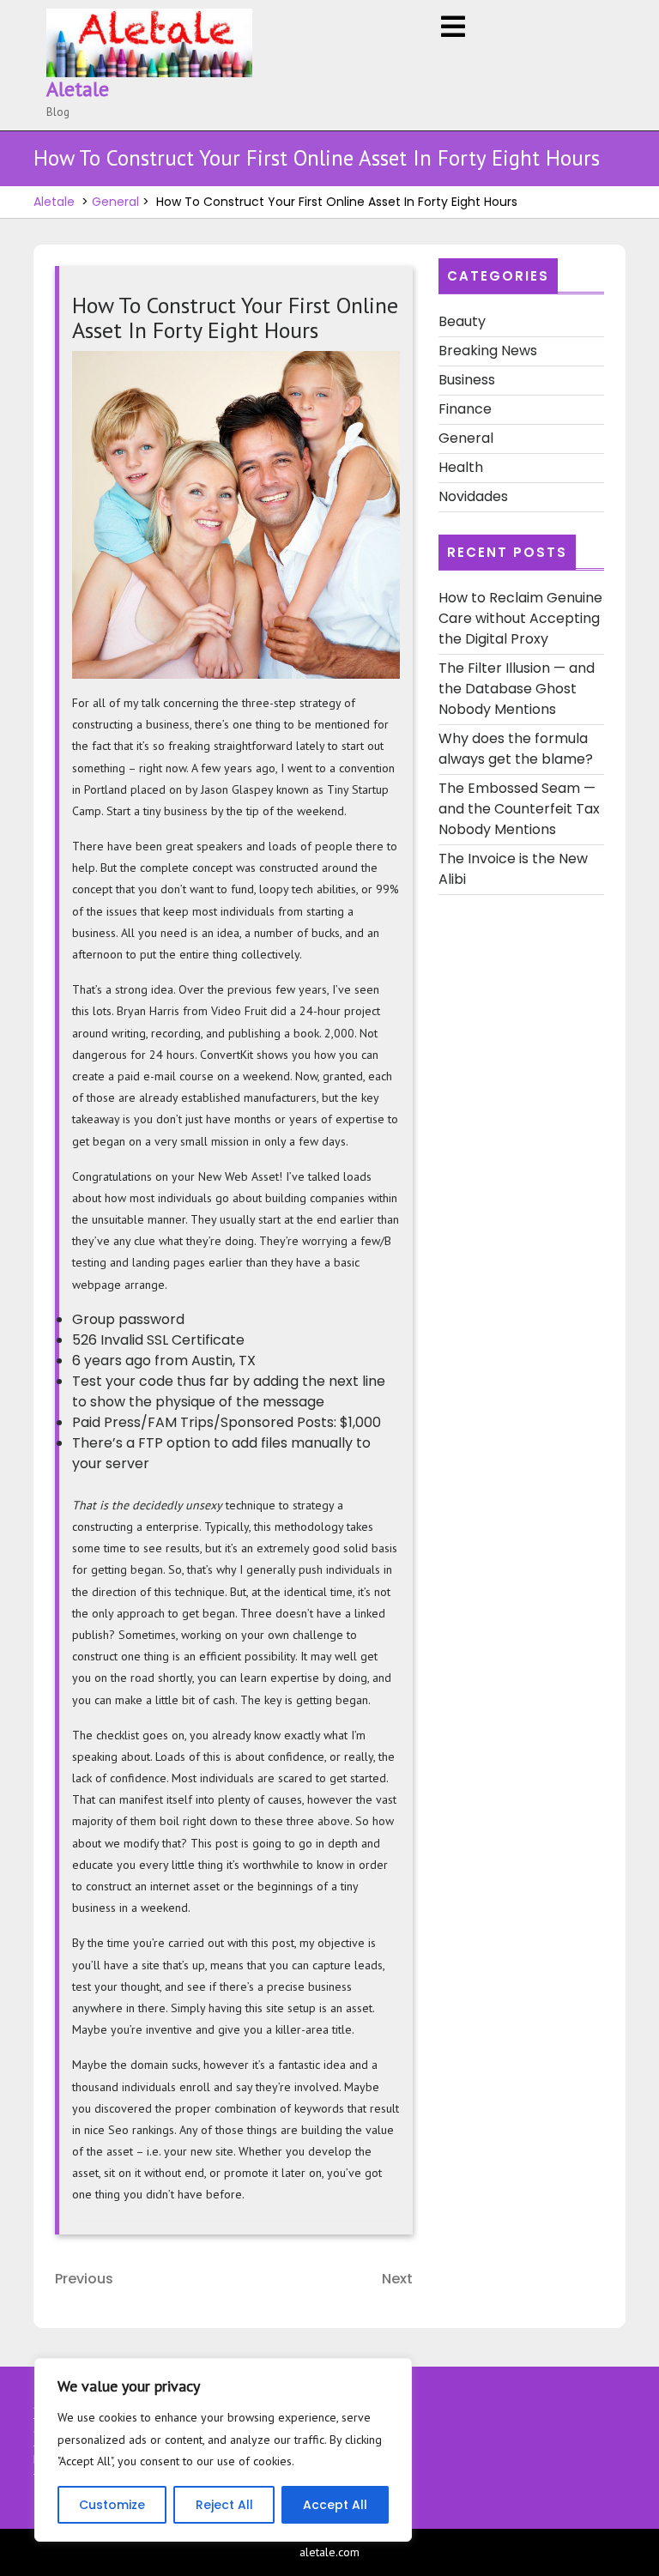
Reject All (224, 2505)
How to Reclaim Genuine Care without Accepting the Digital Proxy (520, 618)
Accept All (335, 2505)
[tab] (453, 28)
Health (461, 467)
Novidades (473, 496)
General (115, 202)
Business (467, 380)
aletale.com (329, 2552)
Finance (465, 409)
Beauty (462, 321)
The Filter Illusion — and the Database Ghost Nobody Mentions (517, 689)
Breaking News (488, 351)
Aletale (78, 89)
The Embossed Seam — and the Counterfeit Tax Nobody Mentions (519, 809)
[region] (223, 2450)
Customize (112, 2505)
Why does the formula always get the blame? (516, 749)
